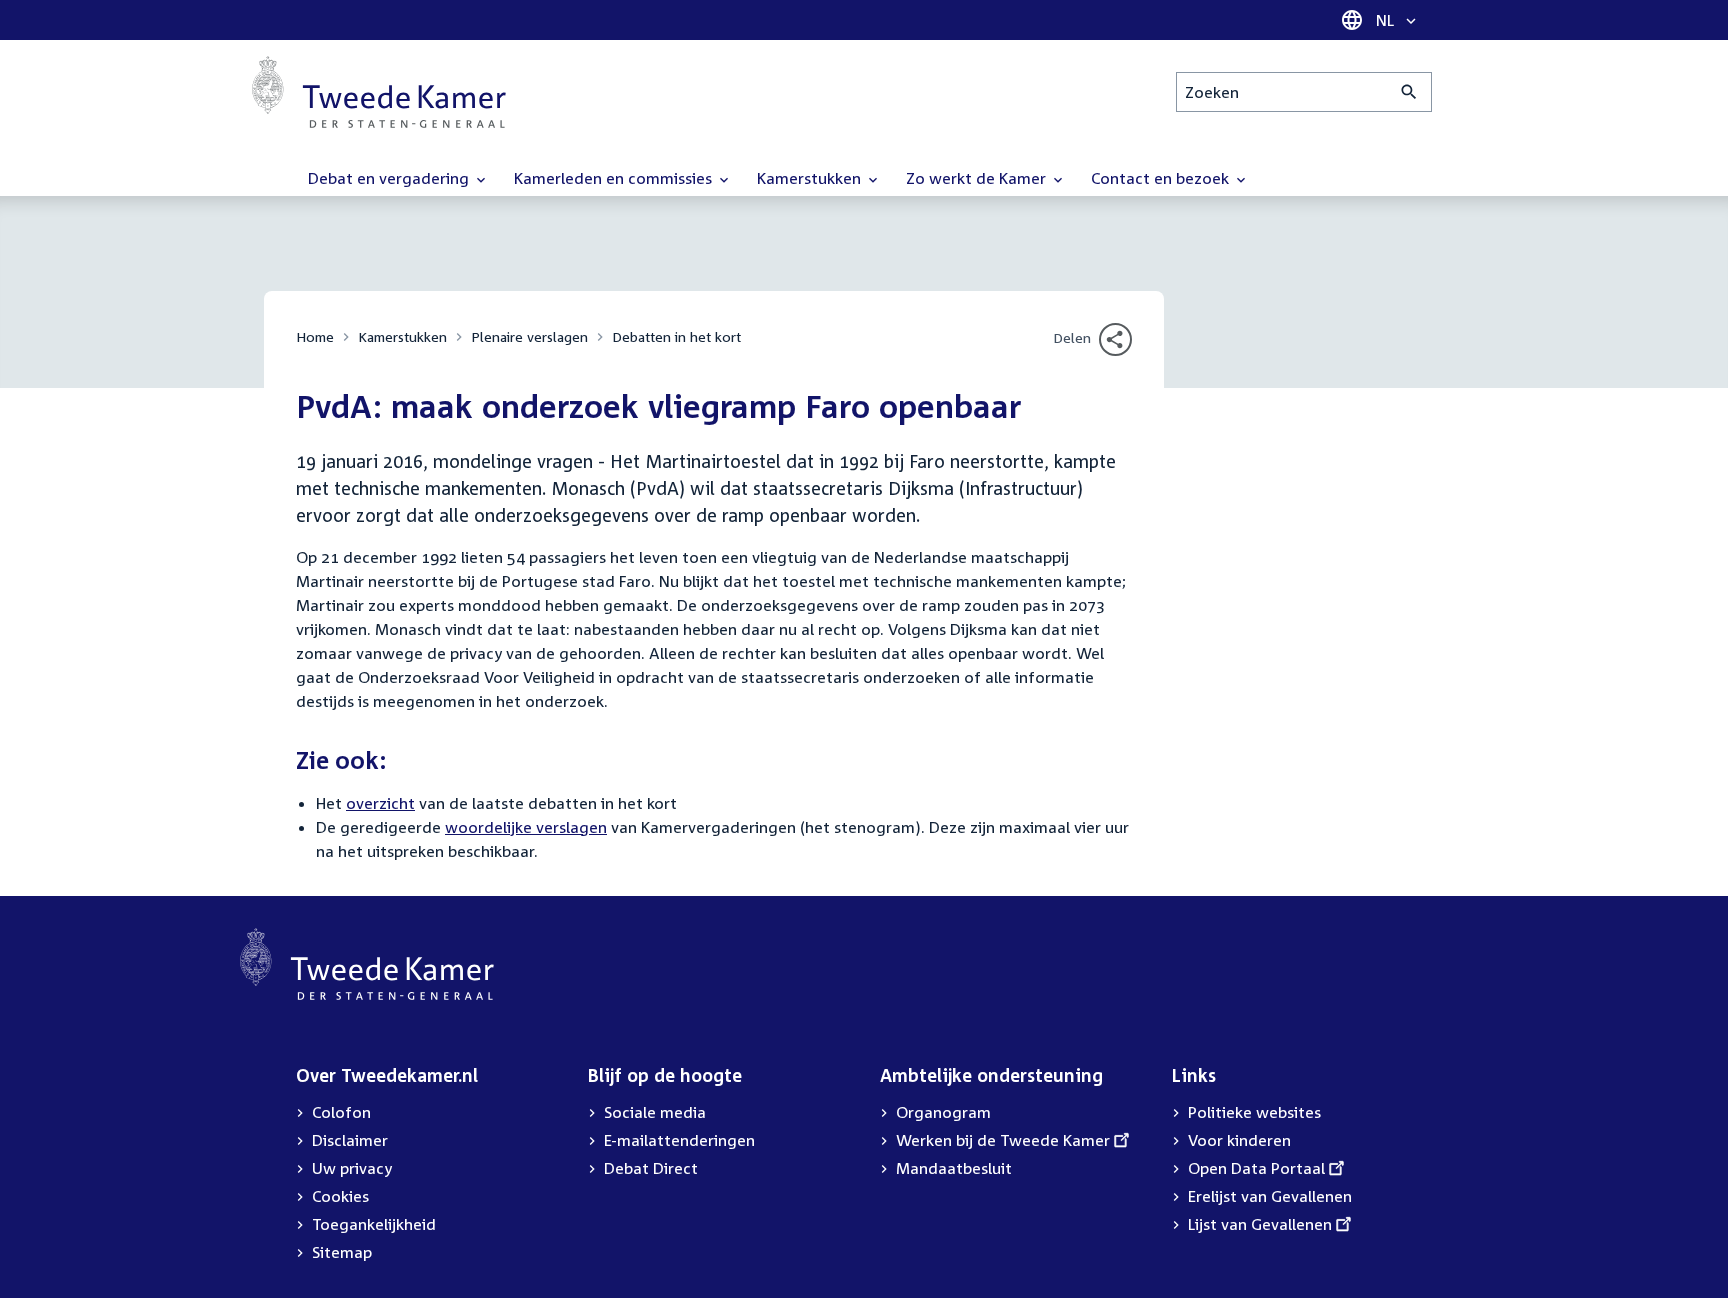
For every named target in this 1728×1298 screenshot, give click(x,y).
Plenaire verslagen (529, 336)
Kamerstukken (402, 336)
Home (315, 336)
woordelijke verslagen (526, 827)
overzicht (380, 803)
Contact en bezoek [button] (1162, 178)
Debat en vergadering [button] (390, 178)
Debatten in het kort (676, 336)
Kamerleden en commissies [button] (615, 178)
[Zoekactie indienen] (1409, 92)
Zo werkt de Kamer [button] (978, 178)
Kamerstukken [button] (811, 178)
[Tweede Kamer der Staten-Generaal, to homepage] (379, 92)
